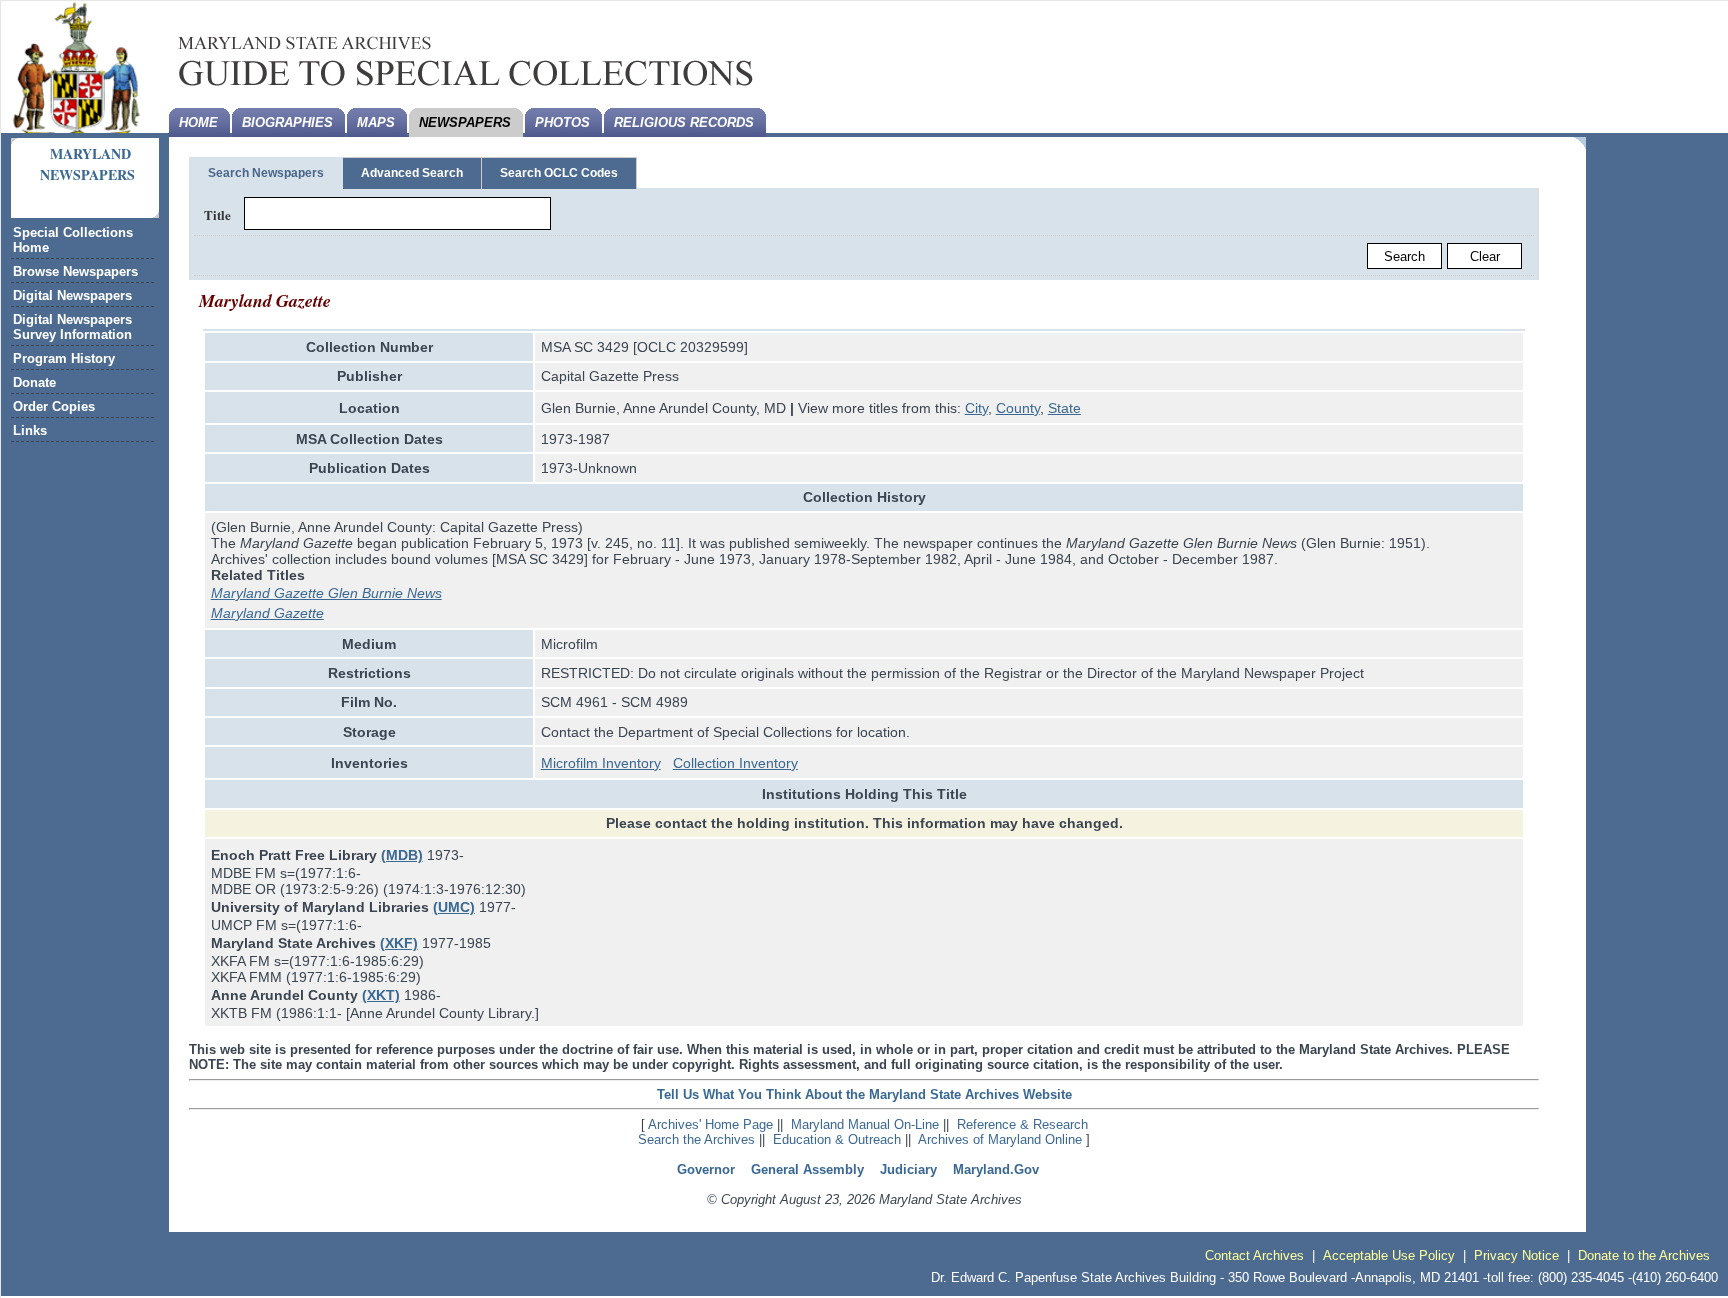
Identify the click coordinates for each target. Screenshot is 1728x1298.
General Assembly (807, 1169)
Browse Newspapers (75, 271)
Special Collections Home (73, 240)
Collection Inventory (735, 763)
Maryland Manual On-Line (865, 1124)
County (1018, 408)
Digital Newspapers (72, 295)
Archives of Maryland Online (1000, 1139)
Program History (64, 358)
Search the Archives (696, 1139)
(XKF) (399, 943)
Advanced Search (412, 173)
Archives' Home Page (710, 1124)
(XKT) (381, 995)
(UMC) (454, 907)
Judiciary (908, 1169)
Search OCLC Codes (559, 173)
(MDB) (402, 855)
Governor (706, 1169)
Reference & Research (1022, 1124)
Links (30, 430)
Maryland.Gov (996, 1169)
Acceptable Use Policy (1389, 1255)
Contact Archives (1254, 1255)
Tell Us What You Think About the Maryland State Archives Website (864, 1094)
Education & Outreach (837, 1139)
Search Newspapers (266, 173)
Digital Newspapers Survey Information (72, 327)
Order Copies (54, 406)
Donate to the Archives (1644, 1255)
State (1064, 408)
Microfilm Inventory (601, 763)
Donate (34, 382)
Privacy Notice (1516, 1255)
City (976, 408)
